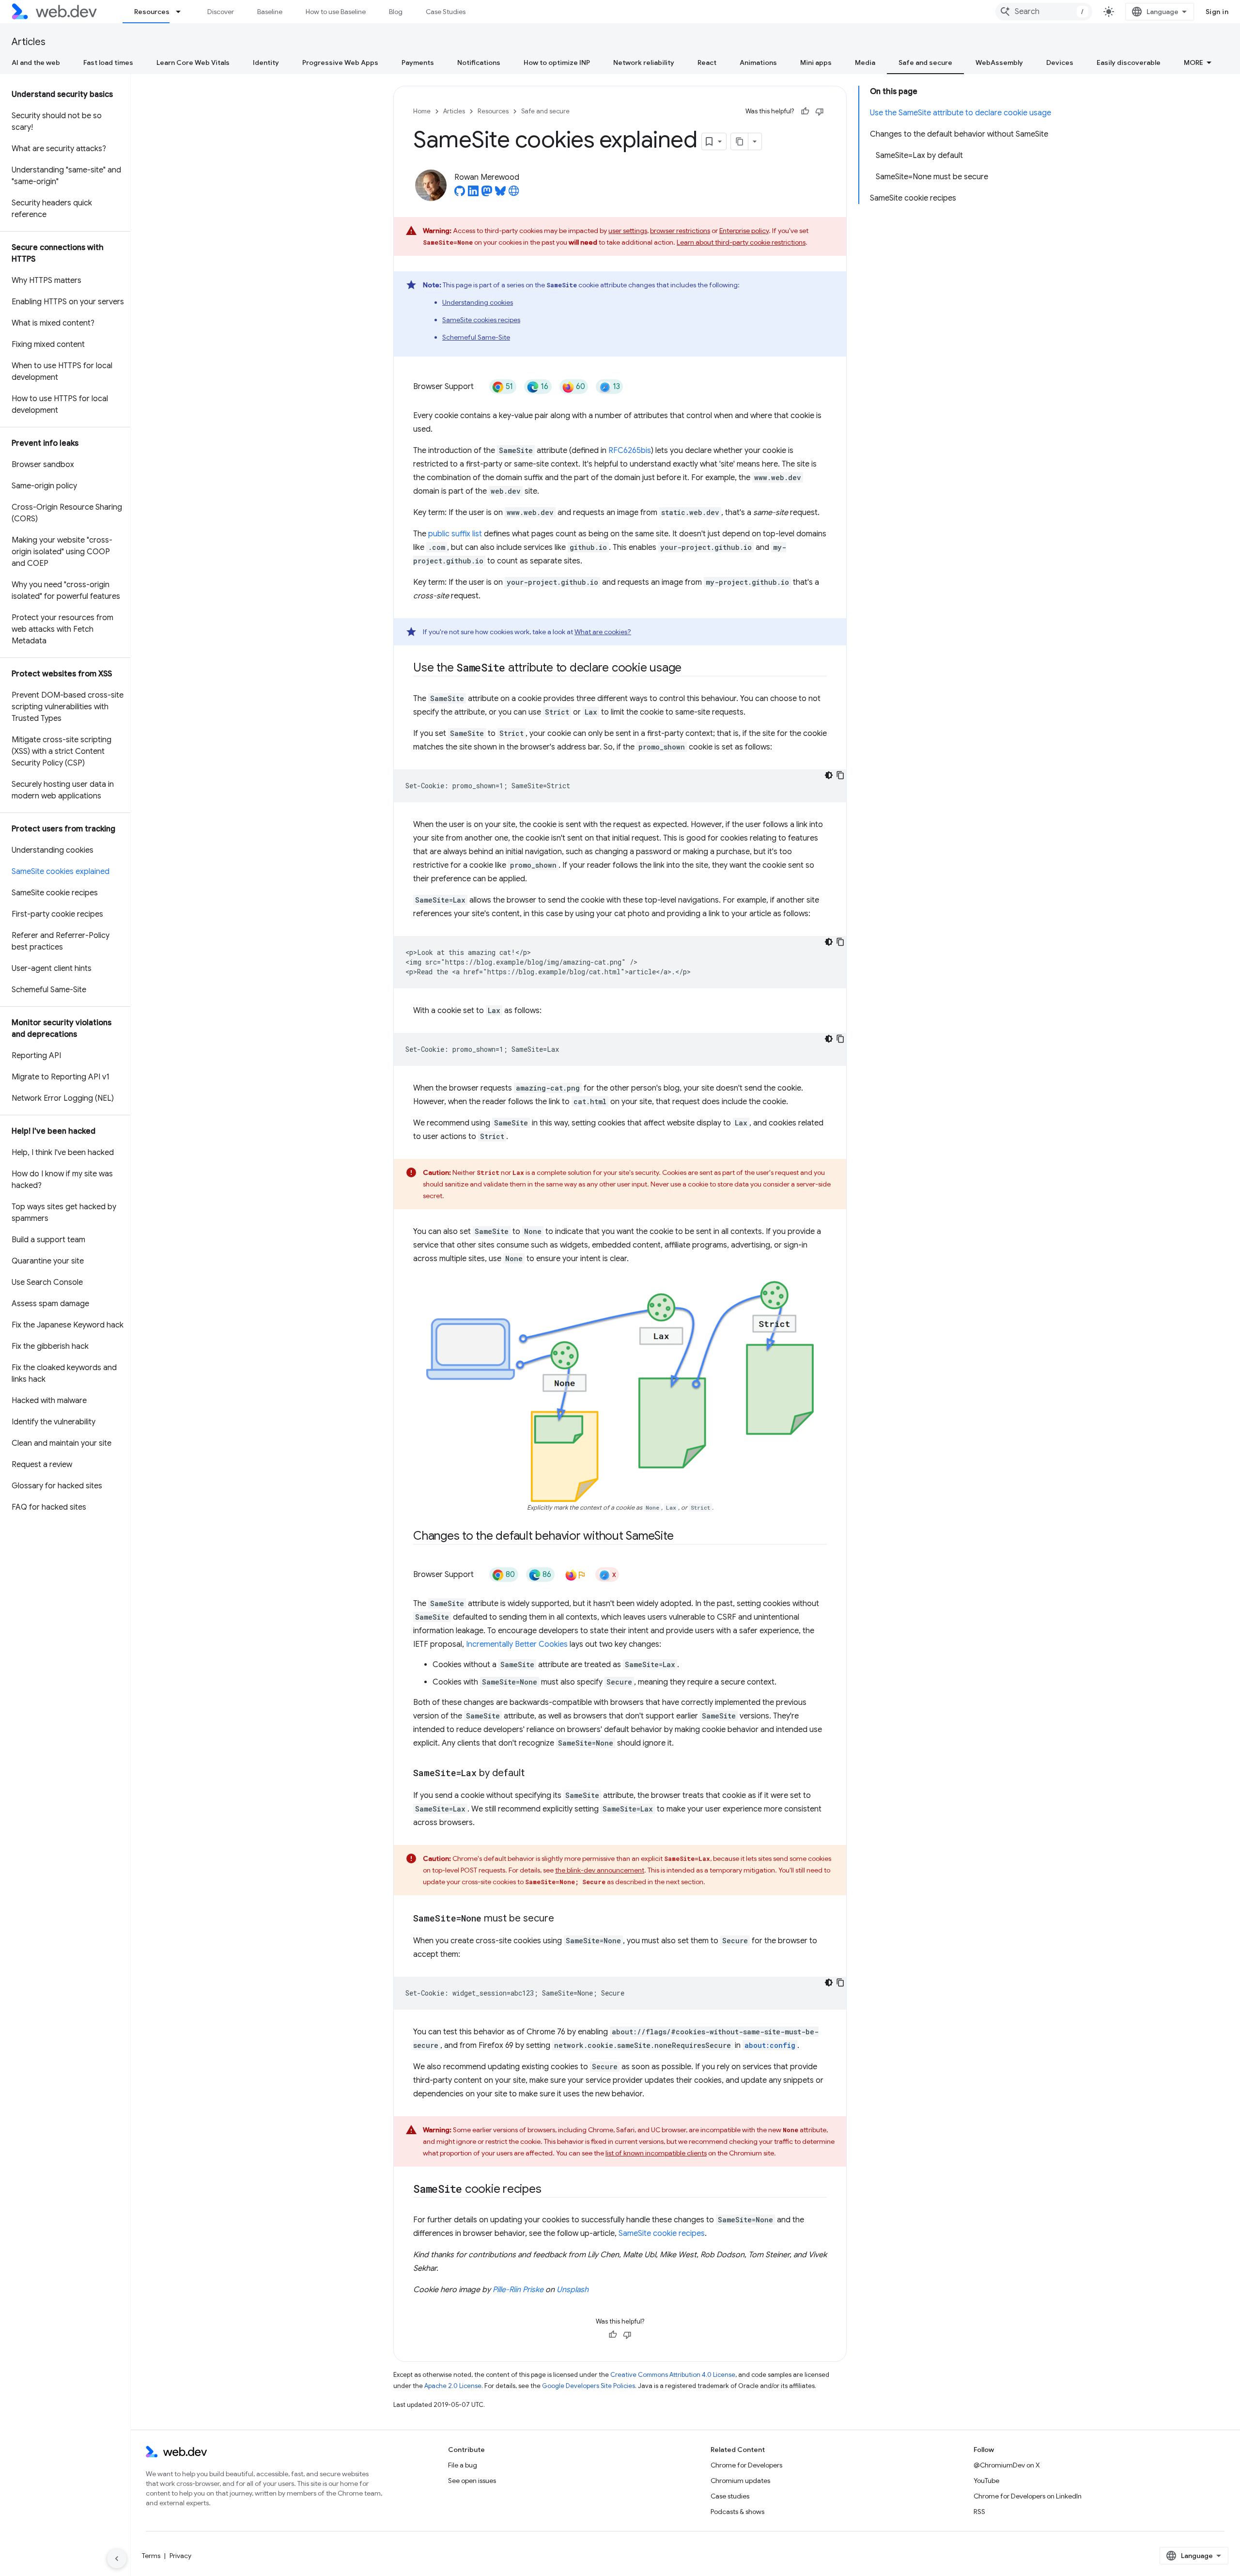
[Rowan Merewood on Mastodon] (487, 194)
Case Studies (446, 12)
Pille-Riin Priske (518, 2290)
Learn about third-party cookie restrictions (741, 242)
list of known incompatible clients (656, 2153)
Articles (29, 42)
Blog (396, 12)
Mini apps (816, 62)
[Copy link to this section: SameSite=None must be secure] (563, 1919)
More (1193, 62)
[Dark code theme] (829, 775)
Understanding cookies (478, 302)
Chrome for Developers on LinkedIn (1028, 2496)
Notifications (479, 62)
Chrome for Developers (746, 2465)
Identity (266, 62)
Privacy (180, 2556)
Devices (1060, 62)
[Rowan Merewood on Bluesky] (500, 194)
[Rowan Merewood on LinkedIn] (473, 194)
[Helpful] (805, 111)
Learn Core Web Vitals (193, 62)
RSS (979, 2512)
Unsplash (573, 2290)
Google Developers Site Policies (589, 2386)
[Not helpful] (820, 111)
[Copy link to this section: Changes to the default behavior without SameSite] (682, 1537)
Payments (418, 62)
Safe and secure (925, 62)
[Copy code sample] (840, 775)
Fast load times (108, 62)
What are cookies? (603, 632)
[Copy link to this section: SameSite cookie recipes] (550, 2190)
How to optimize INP (557, 62)
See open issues (472, 2481)
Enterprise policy (744, 231)
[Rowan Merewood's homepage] (514, 194)
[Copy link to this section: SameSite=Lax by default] (533, 1774)
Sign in (1217, 12)
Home (422, 111)
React (707, 62)
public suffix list (455, 534)
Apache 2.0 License (453, 2386)
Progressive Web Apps (340, 62)
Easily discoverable (1129, 62)
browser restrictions (680, 231)
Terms (151, 2556)
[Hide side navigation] (117, 2559)
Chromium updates (740, 2481)
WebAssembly (999, 62)
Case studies (730, 2496)
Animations (758, 62)
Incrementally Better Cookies (517, 1644)
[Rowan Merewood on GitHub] (460, 194)
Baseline (270, 12)
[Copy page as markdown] (740, 141)
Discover (221, 12)
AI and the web (36, 62)
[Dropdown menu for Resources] (183, 12)
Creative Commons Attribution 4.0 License (673, 2375)
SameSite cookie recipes (662, 2233)
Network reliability (644, 62)
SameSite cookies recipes (481, 320)
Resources (152, 12)
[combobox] (1044, 12)
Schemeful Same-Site (476, 337)
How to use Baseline (336, 12)
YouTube (986, 2481)
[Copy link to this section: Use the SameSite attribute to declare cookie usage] (690, 669)
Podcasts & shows (737, 2512)
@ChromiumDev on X (1007, 2465)
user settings (628, 231)
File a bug (463, 2465)
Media (865, 62)
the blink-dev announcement (600, 1870)
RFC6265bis (630, 451)
